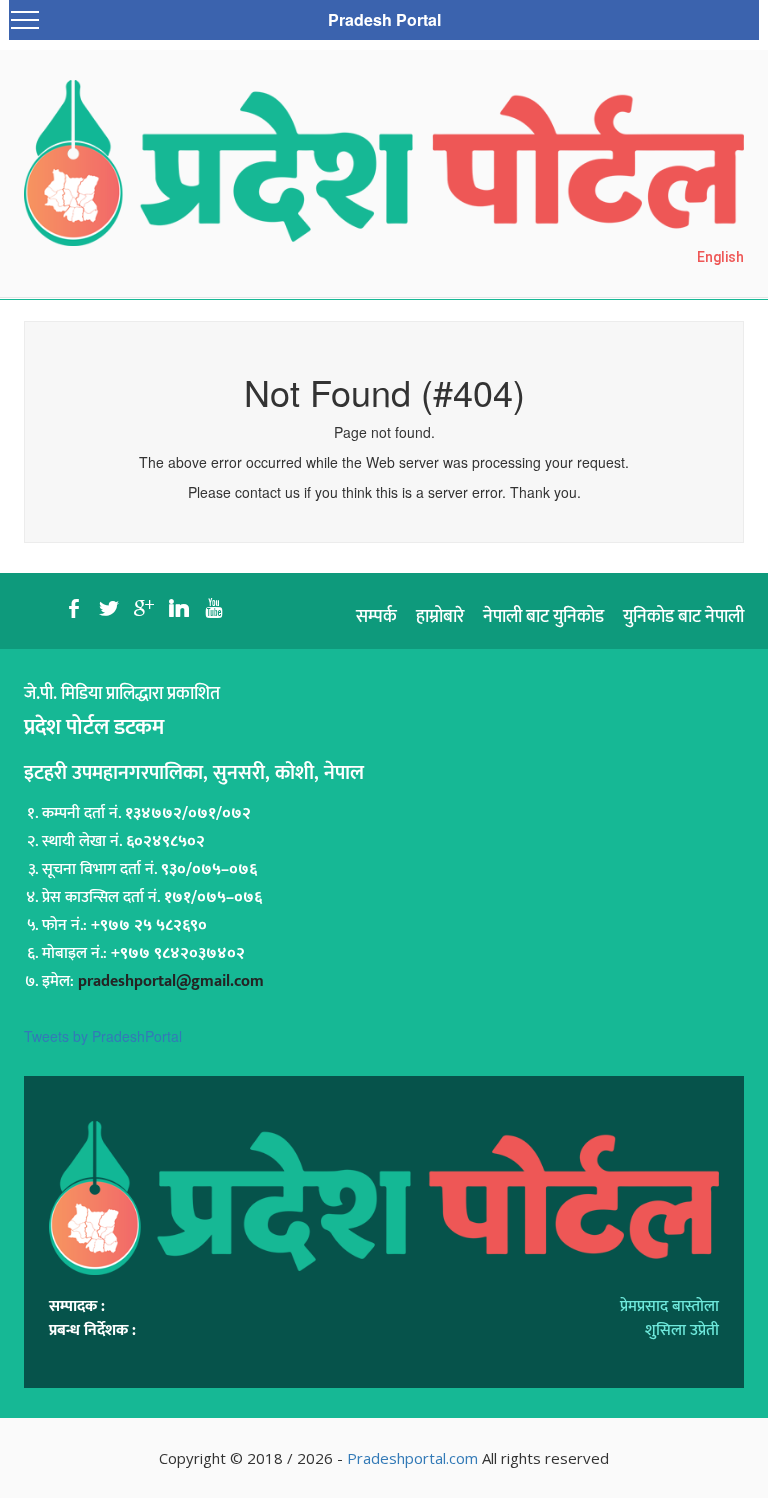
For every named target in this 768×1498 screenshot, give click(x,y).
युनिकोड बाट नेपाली (683, 617)
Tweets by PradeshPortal (103, 1036)
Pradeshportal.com (412, 1458)
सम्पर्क (376, 617)
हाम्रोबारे (440, 617)
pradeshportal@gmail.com (171, 981)
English (720, 257)
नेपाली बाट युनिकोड (543, 617)
